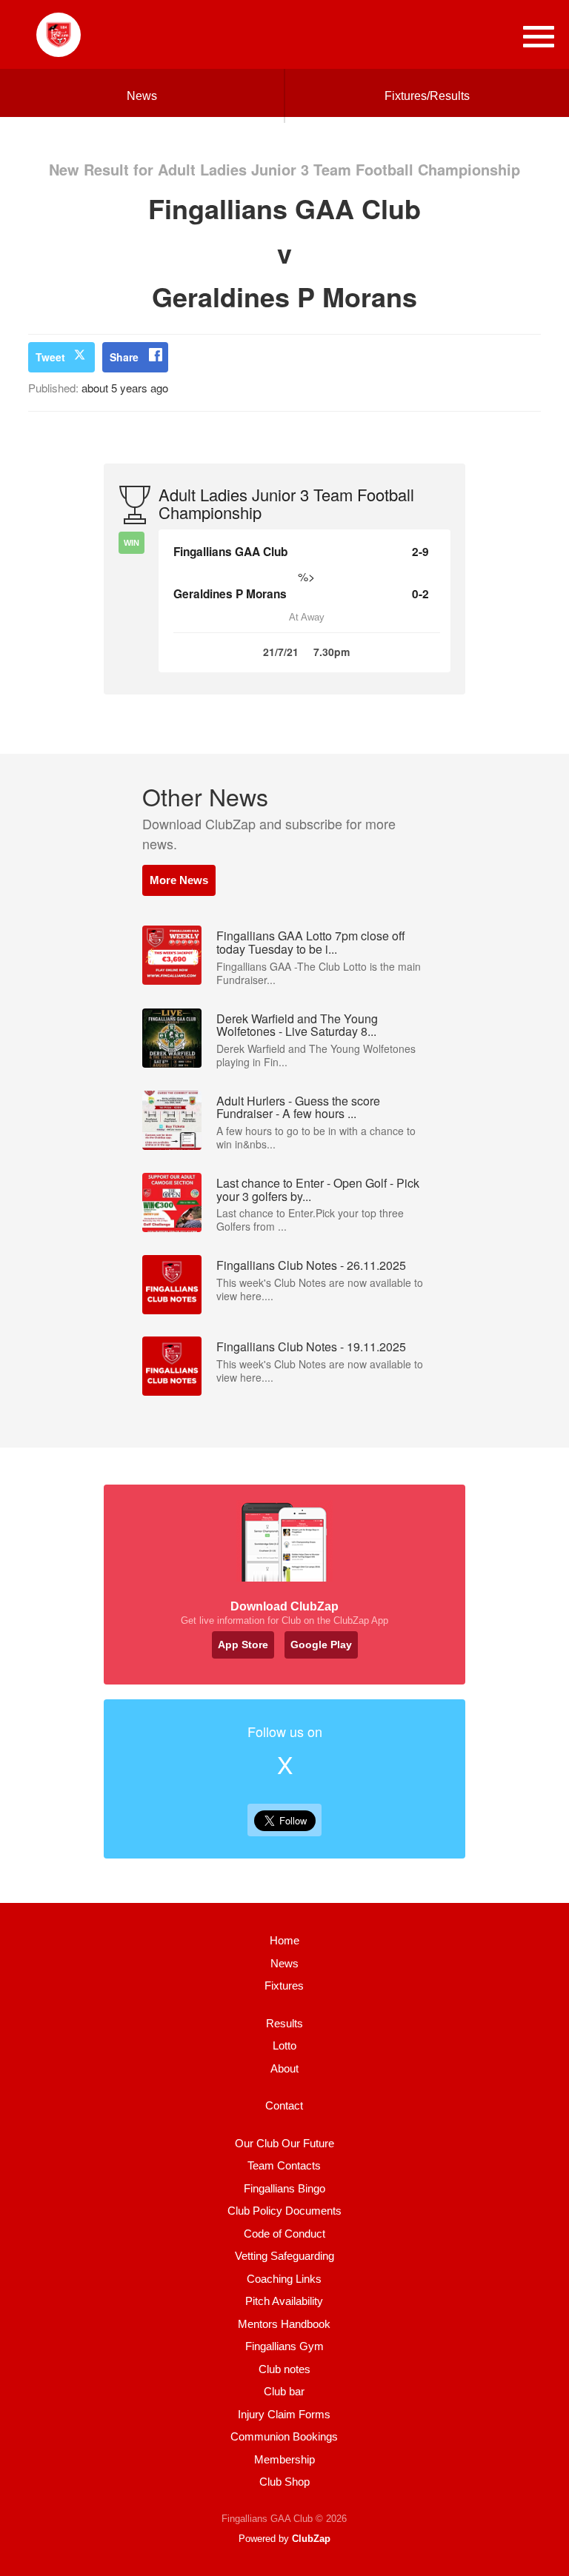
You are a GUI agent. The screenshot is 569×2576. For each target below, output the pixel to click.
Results (284, 2023)
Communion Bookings (284, 2436)
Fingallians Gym (284, 2346)
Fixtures (284, 1985)
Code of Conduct (284, 2234)
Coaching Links (284, 2279)
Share (124, 357)
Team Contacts (284, 2165)
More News (179, 880)
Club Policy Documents (284, 2211)
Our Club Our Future (284, 2143)
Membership (284, 2459)
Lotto (284, 2045)
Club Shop (284, 2482)
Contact (284, 2105)
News (142, 96)
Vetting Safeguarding (284, 2256)
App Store (243, 1645)
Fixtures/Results (427, 96)
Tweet (50, 357)
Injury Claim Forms (284, 2414)
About (284, 2068)
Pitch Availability (284, 2301)
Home (284, 1940)
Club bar (284, 2391)
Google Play (321, 1645)
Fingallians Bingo (284, 2188)
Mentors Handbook (284, 2324)
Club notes (284, 2369)
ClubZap (311, 2539)
